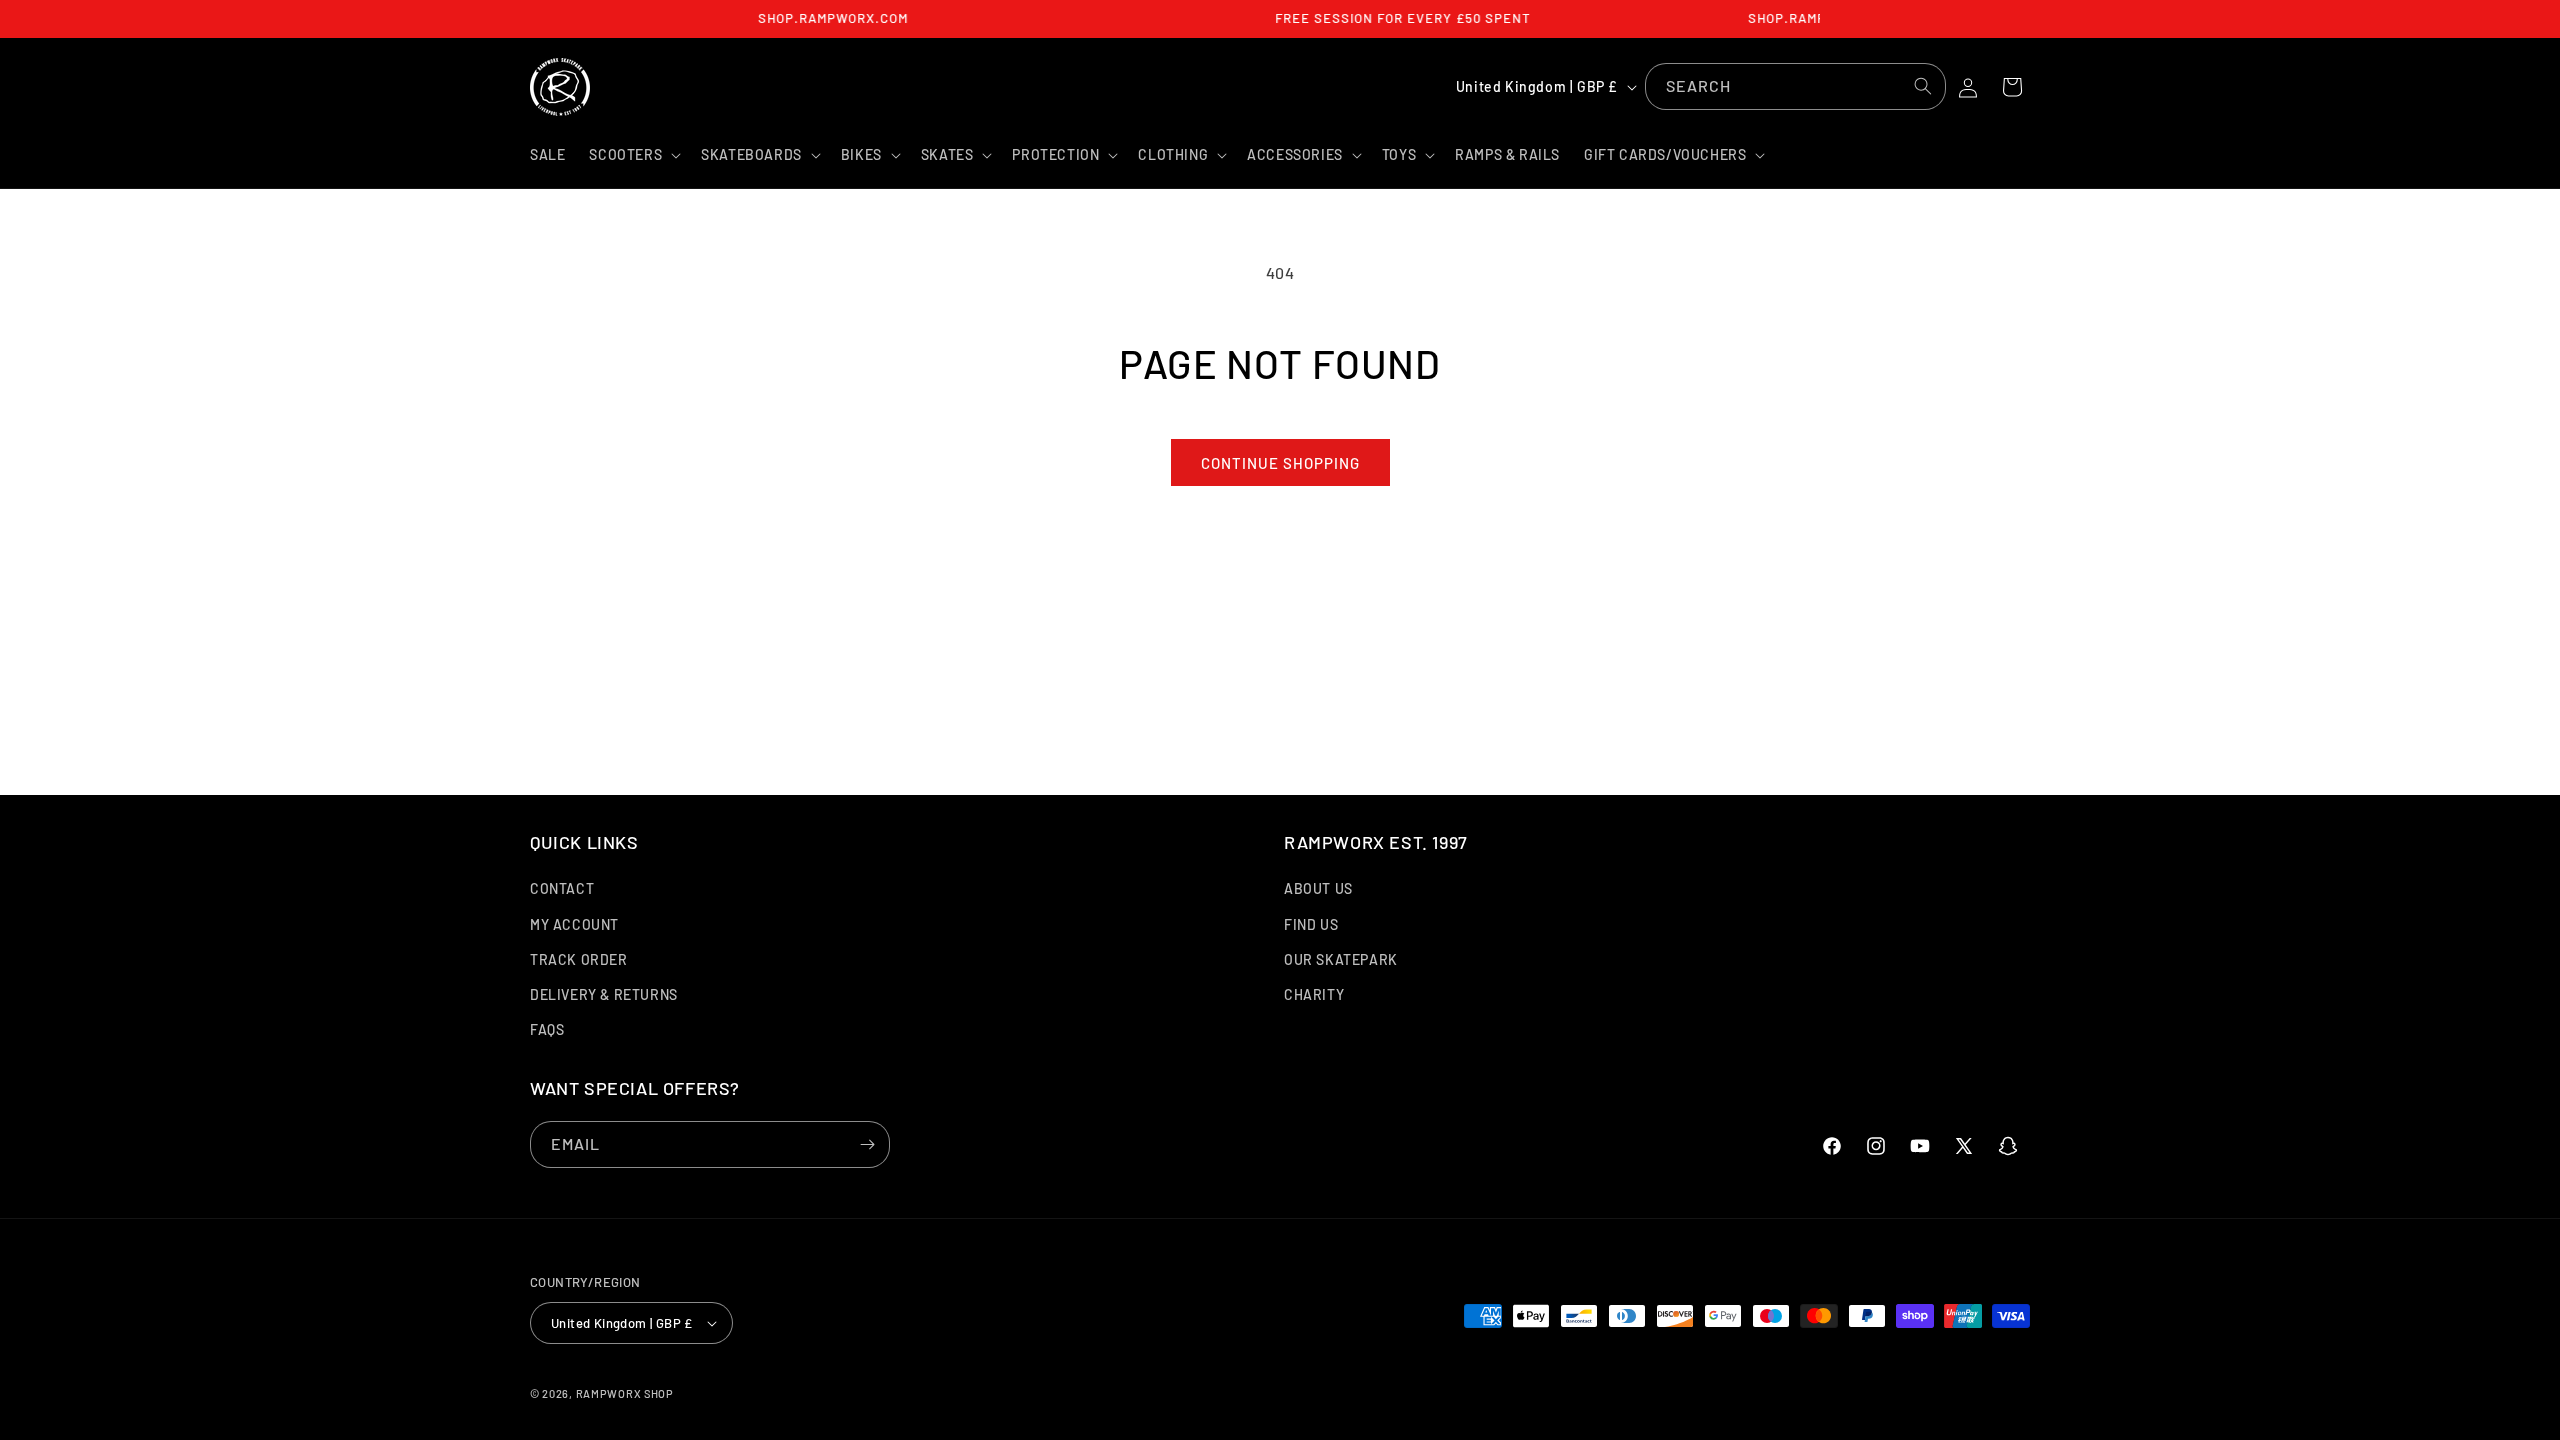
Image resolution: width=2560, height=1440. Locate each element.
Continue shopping (1280, 463)
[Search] (1923, 86)
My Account (574, 924)
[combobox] (1795, 86)
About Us (1318, 888)
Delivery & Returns (604, 994)
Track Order (579, 959)
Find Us (1311, 924)
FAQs (547, 1029)
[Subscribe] (867, 1144)
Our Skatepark (1341, 959)
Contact (562, 888)
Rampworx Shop (625, 1393)
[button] (633, 155)
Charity (1314, 994)
